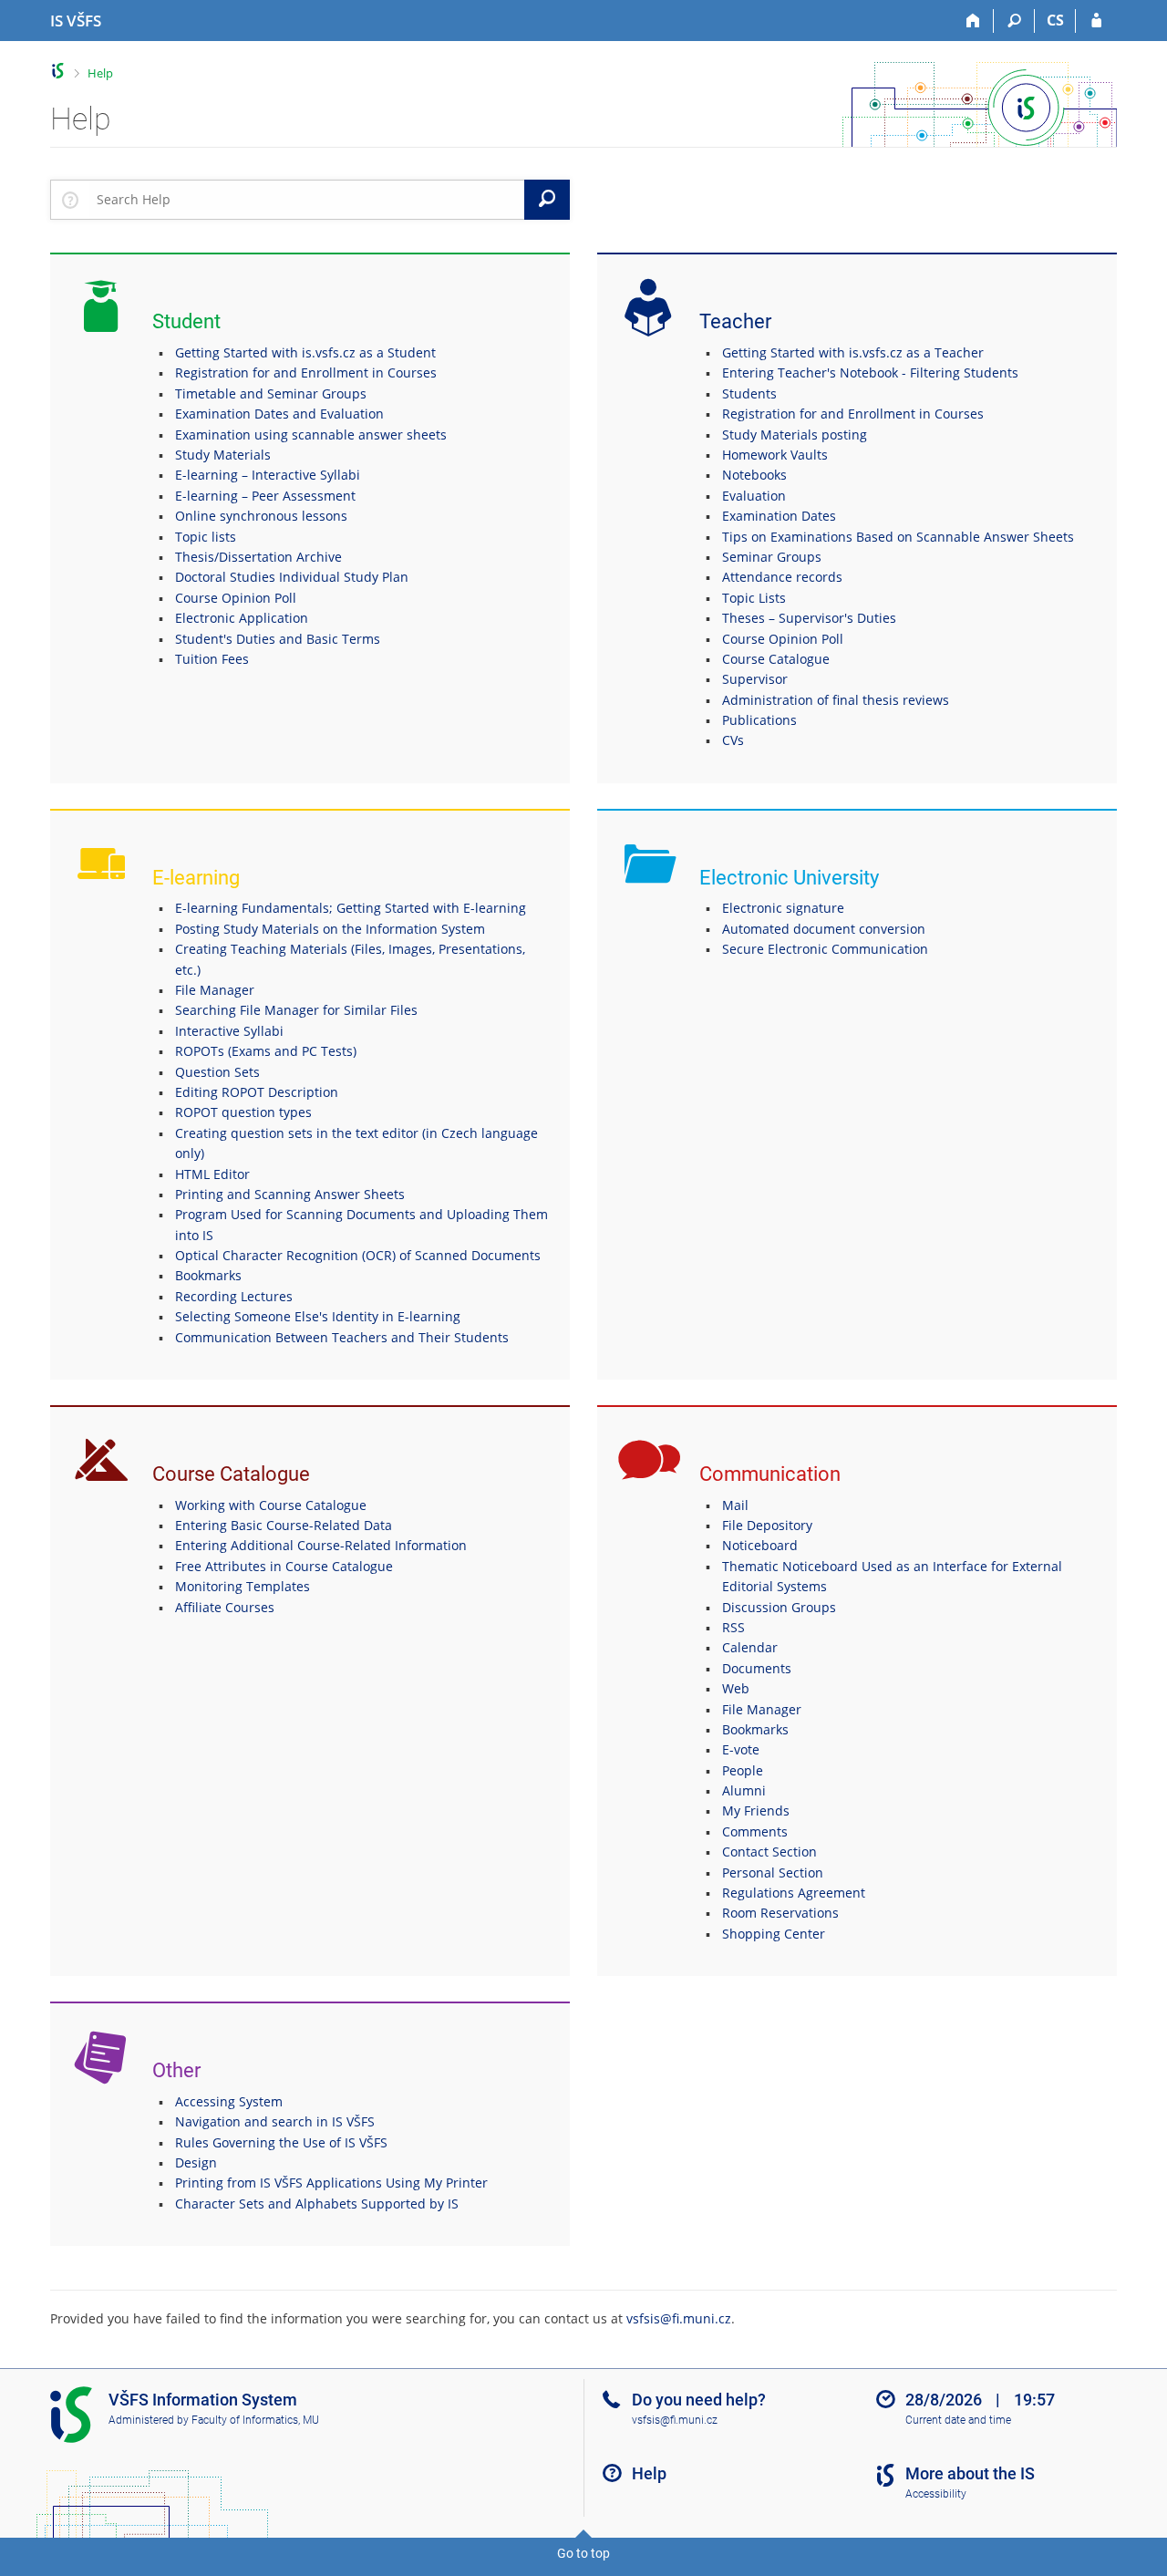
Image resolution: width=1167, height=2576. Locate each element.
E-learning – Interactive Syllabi (268, 475)
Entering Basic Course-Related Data (284, 1525)
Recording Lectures (234, 1296)
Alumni (744, 1790)
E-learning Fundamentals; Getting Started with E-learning (351, 908)
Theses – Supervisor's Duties (809, 618)
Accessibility (936, 2494)
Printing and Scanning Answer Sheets (290, 1194)
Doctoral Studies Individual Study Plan (292, 577)
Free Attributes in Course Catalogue (284, 1566)
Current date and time (958, 2420)
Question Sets (217, 1072)
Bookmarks (208, 1275)
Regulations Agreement (794, 1893)
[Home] (973, 21)
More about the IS (970, 2473)
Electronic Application (242, 618)
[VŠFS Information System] (58, 71)
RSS (733, 1627)
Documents (757, 1668)
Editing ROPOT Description (257, 1092)
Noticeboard (760, 1545)
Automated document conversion (824, 929)
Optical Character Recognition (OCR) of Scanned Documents (358, 1255)
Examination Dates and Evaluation (279, 414)
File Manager (215, 990)
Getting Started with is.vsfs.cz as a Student (305, 352)
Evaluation (754, 496)
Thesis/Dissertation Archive (258, 557)
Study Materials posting (795, 435)
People (743, 1770)
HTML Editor (212, 1174)
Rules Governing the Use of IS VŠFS (281, 2142)
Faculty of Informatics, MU (255, 2420)
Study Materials (223, 455)
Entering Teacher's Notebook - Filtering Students (870, 372)
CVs (733, 740)
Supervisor (755, 679)
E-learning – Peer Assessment (265, 496)
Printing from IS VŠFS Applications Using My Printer (331, 2183)
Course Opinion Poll (236, 598)
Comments (755, 1831)
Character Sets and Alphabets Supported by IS (317, 2204)
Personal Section (773, 1873)
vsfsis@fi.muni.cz (679, 2318)
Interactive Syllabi (229, 1031)
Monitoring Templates (243, 1586)
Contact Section (769, 1852)
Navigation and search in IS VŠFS (275, 2121)
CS (1055, 20)
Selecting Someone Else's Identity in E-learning (318, 1316)
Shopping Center (774, 1934)
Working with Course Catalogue (271, 1505)
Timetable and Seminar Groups (271, 393)
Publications (759, 720)
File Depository (767, 1525)
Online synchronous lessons (261, 516)
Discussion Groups (779, 1607)
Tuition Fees (212, 659)
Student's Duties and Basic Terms (278, 639)
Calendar (750, 1647)
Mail (735, 1505)
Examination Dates (779, 516)
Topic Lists (754, 598)
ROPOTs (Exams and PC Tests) (266, 1051)
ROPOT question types (243, 1112)
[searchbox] (307, 200)
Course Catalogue (776, 659)
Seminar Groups (772, 557)
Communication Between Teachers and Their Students (342, 1337)
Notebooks (754, 475)
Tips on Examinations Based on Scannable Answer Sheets (898, 537)
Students (749, 393)
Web (736, 1688)
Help (100, 73)
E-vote (741, 1749)
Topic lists (206, 537)
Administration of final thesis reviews (836, 700)
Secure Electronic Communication (825, 949)
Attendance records (782, 577)
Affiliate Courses (225, 1607)
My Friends (756, 1810)
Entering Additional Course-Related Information (321, 1545)
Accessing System (229, 2101)
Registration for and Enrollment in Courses (306, 372)
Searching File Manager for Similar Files (296, 1010)
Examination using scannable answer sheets (311, 435)
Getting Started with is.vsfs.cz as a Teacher (853, 352)
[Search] (1014, 21)
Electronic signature (783, 908)
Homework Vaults (775, 455)
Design (196, 2162)
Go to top (583, 2553)
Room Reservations (780, 1913)
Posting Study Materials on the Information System (330, 929)
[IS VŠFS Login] (1096, 21)
